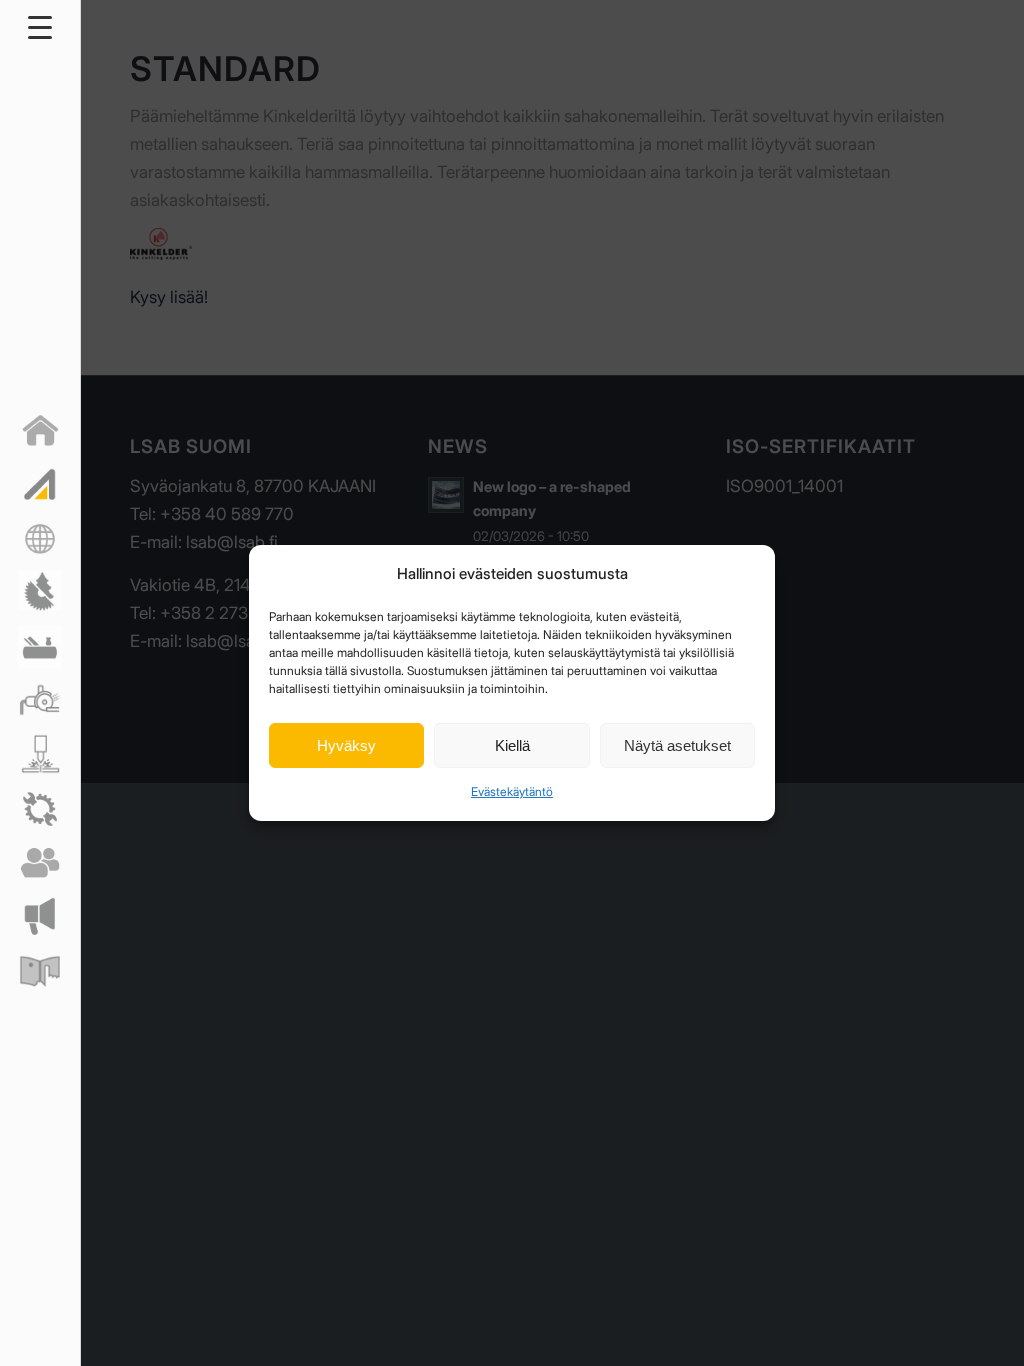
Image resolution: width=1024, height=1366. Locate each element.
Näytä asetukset (677, 745)
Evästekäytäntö (512, 791)
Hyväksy (346, 745)
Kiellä (512, 745)
